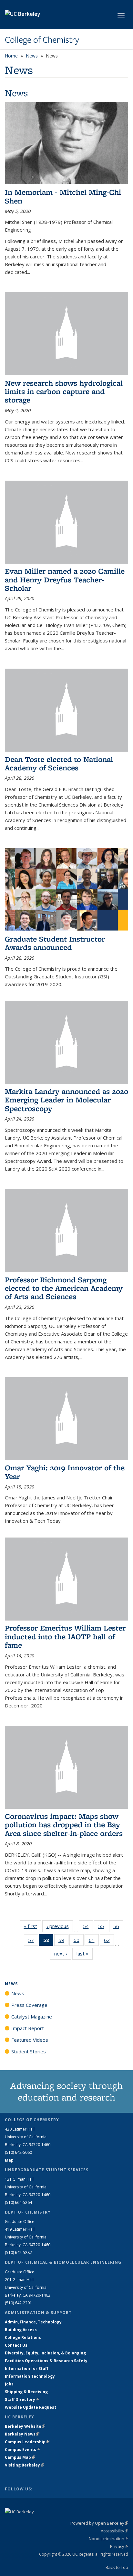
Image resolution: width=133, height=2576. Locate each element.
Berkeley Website (25, 2426)
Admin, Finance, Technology (33, 2322)
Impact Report (28, 2028)
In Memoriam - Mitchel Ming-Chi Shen (63, 196)
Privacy (119, 2546)
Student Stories (29, 2051)
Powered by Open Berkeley (99, 2523)
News (32, 56)
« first (33, 1926)
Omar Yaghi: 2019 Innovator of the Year (65, 1472)
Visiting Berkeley (24, 2465)
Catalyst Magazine (32, 2017)
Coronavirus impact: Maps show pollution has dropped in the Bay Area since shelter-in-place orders (64, 1825)
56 (118, 1928)
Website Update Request (31, 2407)
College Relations (23, 2337)
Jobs (9, 2384)
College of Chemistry (42, 40)
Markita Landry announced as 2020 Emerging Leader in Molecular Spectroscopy (66, 1100)
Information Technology (30, 2376)
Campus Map (20, 2457)
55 (103, 1928)
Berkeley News (22, 2434)
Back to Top (117, 2567)
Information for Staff (26, 2368)
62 (109, 1941)
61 (94, 1941)
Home (11, 56)
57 (33, 1941)
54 (88, 1928)
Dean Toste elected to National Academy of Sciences (59, 763)
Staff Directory (22, 2399)
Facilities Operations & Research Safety (46, 2361)
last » (85, 1954)
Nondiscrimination (108, 2539)
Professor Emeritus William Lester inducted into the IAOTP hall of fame (65, 1636)
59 (63, 1941)
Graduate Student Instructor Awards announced (55, 943)
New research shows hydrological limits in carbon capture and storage (64, 391)
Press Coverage (29, 2005)
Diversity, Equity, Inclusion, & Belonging (45, 2353)
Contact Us (16, 2345)
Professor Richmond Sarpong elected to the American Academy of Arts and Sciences (64, 1288)
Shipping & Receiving (26, 2392)
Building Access (21, 2330)
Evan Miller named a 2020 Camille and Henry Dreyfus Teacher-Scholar (65, 579)
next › (63, 1954)
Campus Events (22, 2450)
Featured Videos (30, 2040)
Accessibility (114, 2531)
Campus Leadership (27, 2442)
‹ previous (60, 1926)
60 (79, 1941)
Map (9, 2160)
